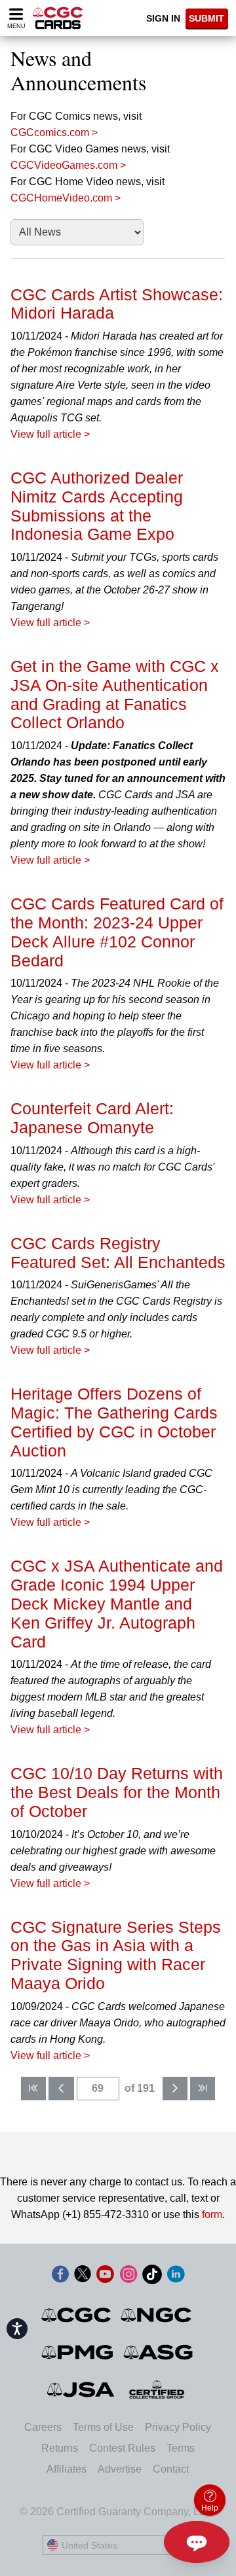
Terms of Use (103, 2427)
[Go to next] (175, 2089)
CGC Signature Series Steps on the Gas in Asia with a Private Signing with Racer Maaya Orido (116, 1955)
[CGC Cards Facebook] (60, 2277)
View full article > (50, 434)
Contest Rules (122, 2448)
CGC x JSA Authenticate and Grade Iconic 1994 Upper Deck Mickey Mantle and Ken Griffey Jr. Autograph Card (117, 1603)
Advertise (120, 2469)
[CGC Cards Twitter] (83, 2277)
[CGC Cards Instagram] (128, 2277)
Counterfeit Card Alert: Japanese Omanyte (92, 1118)
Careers (43, 2427)
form (212, 2214)
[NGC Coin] (157, 2315)
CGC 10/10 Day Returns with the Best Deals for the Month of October (117, 1792)
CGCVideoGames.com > (68, 165)
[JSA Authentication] (81, 2390)
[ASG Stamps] (159, 2352)
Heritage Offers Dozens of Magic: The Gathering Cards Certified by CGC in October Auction (114, 1422)
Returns (60, 2448)
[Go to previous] (61, 2089)
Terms (181, 2448)
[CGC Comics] (77, 2315)
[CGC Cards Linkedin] (176, 2277)
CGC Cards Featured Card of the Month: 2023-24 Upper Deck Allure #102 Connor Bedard (117, 932)
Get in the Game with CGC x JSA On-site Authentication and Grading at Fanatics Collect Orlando (115, 694)
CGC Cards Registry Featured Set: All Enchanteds (118, 1253)
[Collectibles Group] (157, 2390)
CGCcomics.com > (54, 132)
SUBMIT (206, 18)
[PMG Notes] (78, 2352)
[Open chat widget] (197, 2542)
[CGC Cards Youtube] (105, 2277)
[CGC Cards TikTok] (152, 2277)
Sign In (163, 18)
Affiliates (67, 2469)
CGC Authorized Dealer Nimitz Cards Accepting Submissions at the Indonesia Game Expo (97, 506)
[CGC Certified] (58, 18)
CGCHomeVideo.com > (66, 198)
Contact (171, 2469)
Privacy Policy (178, 2427)
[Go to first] (33, 2089)
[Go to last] (203, 2089)
